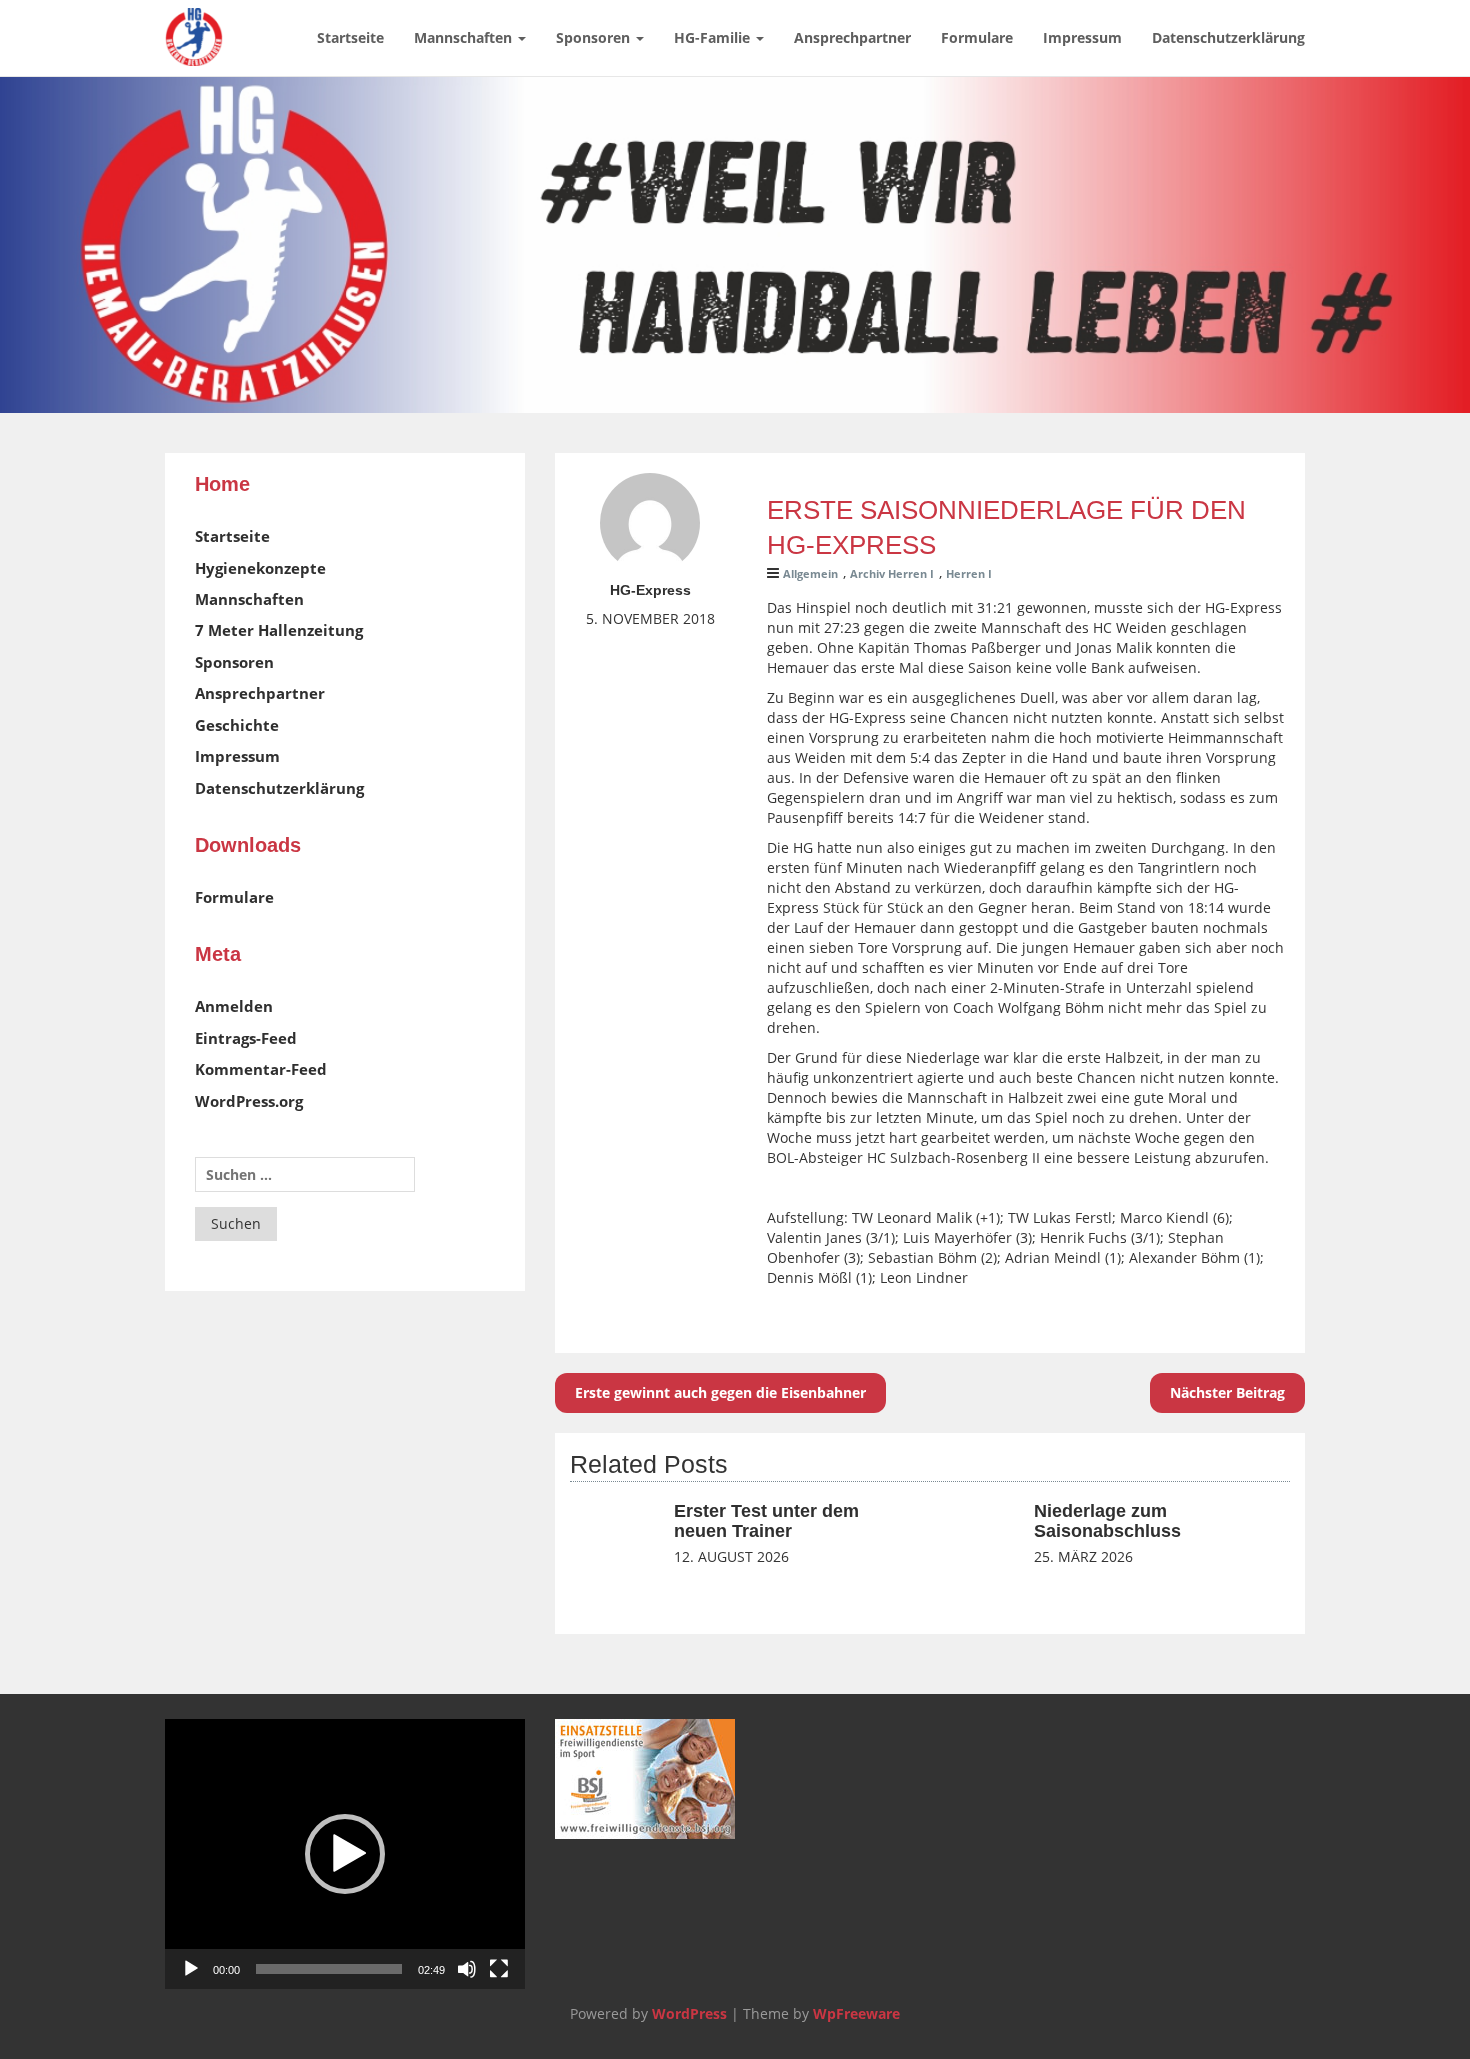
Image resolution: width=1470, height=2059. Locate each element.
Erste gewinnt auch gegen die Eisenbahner (720, 1392)
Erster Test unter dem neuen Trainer (766, 1521)
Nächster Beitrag (1227, 1392)
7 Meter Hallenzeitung (279, 630)
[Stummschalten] (467, 1969)
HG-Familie (714, 37)
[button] (345, 1854)
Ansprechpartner (852, 37)
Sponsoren (595, 37)
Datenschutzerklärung (1228, 37)
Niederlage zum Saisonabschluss (1107, 1521)
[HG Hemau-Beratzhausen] (194, 25)
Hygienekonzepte (260, 568)
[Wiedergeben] (191, 1969)
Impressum (1082, 37)
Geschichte (237, 725)
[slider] (329, 1969)
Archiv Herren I (892, 573)
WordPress (689, 2013)
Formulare (977, 37)
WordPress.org (249, 1101)
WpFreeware (856, 2013)
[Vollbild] (499, 1969)
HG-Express (650, 590)
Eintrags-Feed (246, 1038)
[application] (345, 1854)
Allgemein (810, 573)
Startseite (350, 37)
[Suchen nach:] (305, 1174)
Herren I (969, 573)
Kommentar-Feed (261, 1069)
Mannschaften (465, 37)
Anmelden (234, 1006)
